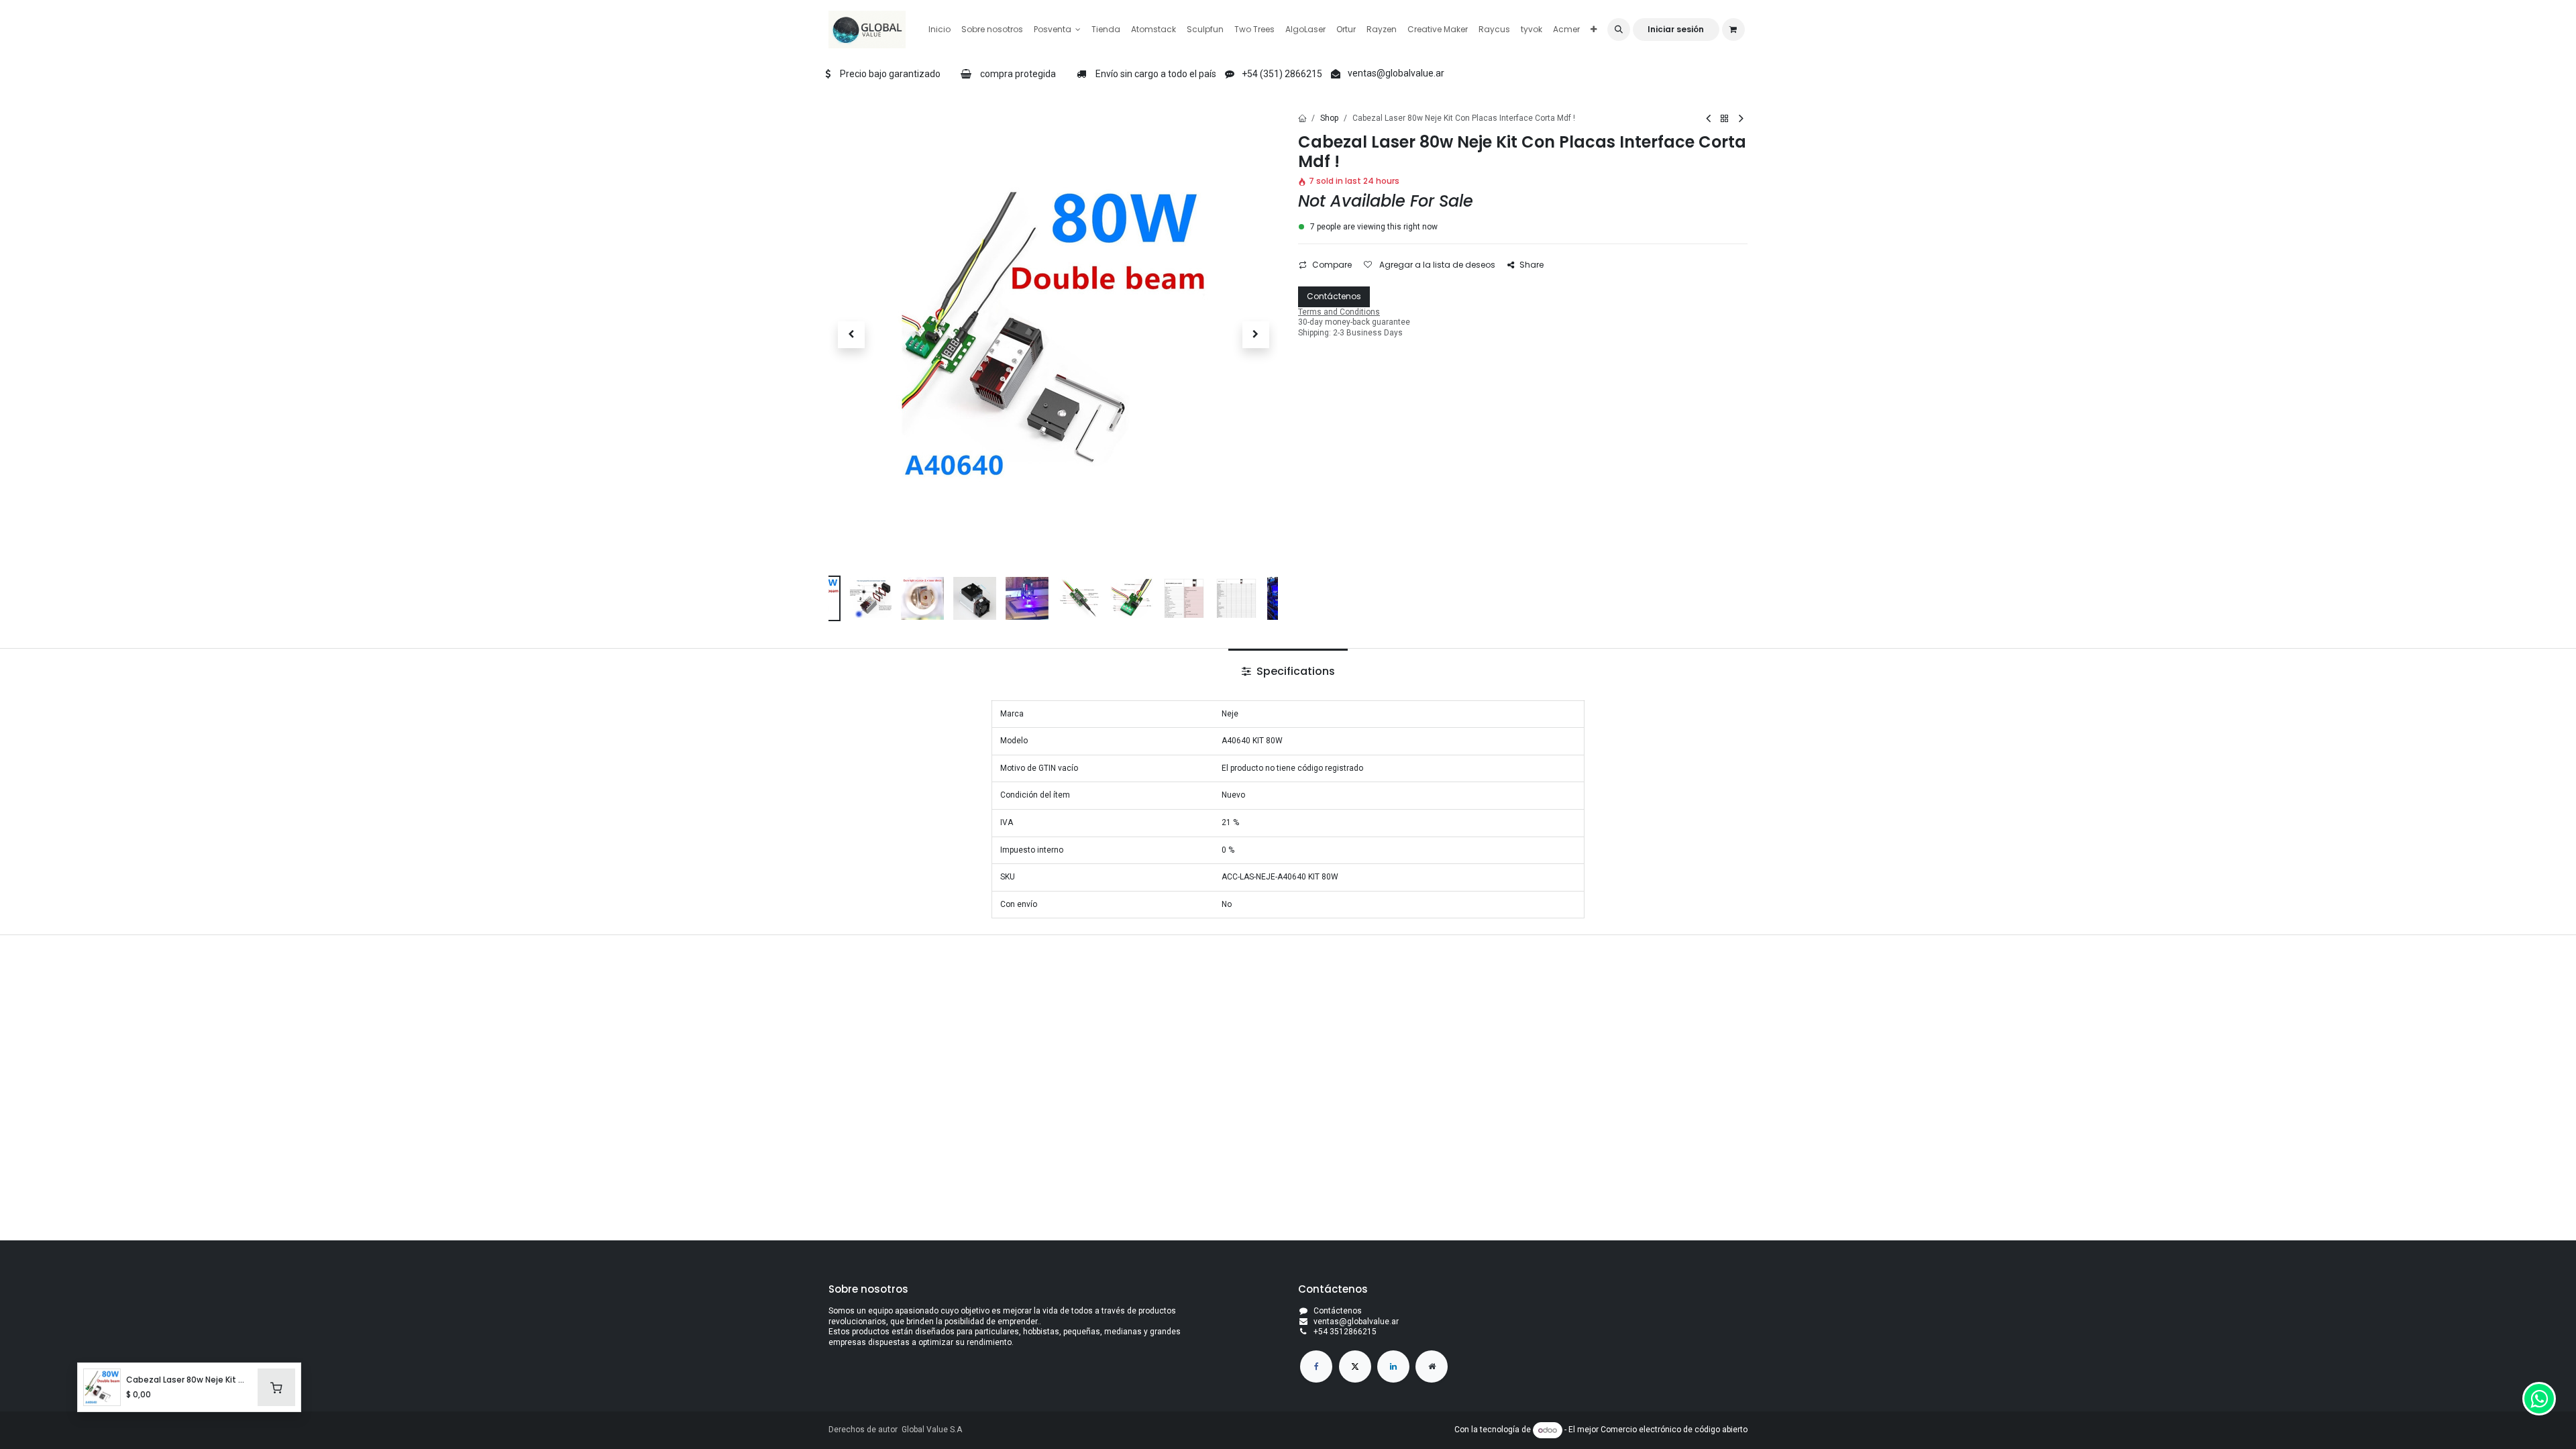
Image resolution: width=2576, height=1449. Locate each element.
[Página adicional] (1432, 1366)
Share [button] (1532, 265)
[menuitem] (940, 30)
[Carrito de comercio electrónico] (1733, 30)
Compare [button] (1332, 265)
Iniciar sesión (1676, 29)
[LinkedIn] (1393, 1366)
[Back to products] (1725, 119)
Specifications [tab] (1294, 671)
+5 (1318, 1332)
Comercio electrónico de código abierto (1674, 1430)
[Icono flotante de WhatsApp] (2539, 1399)
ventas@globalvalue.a (1355, 1322)
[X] (1355, 1366)
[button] (1619, 30)
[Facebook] (1316, 1366)
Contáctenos (1334, 296)
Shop (1329, 118)
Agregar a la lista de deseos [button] (1436, 265)
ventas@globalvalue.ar (1396, 73)
